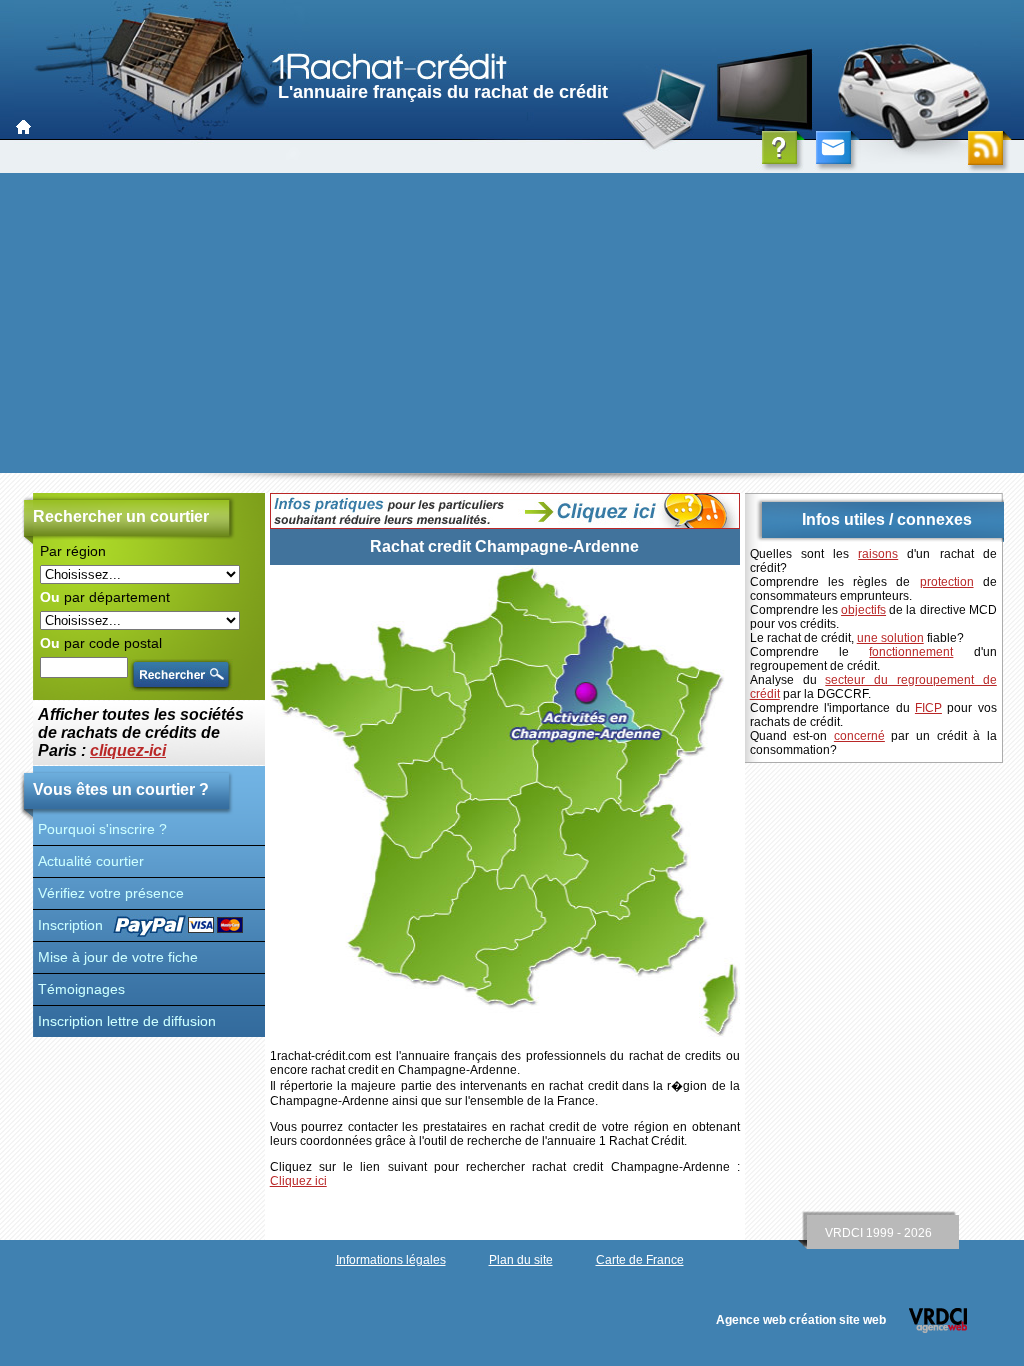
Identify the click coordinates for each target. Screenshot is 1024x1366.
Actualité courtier (91, 861)
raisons (878, 554)
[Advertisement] (512, 323)
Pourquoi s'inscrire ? (102, 829)
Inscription (70, 925)
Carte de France (640, 1260)
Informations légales (391, 1260)
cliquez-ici (128, 750)
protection (947, 582)
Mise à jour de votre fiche (118, 957)
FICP (928, 708)
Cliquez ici (298, 1181)
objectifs (863, 610)
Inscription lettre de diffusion (127, 1021)
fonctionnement (911, 652)
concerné (859, 736)
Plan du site (521, 1260)
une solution (890, 638)
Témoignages (81, 989)
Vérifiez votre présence (111, 893)
